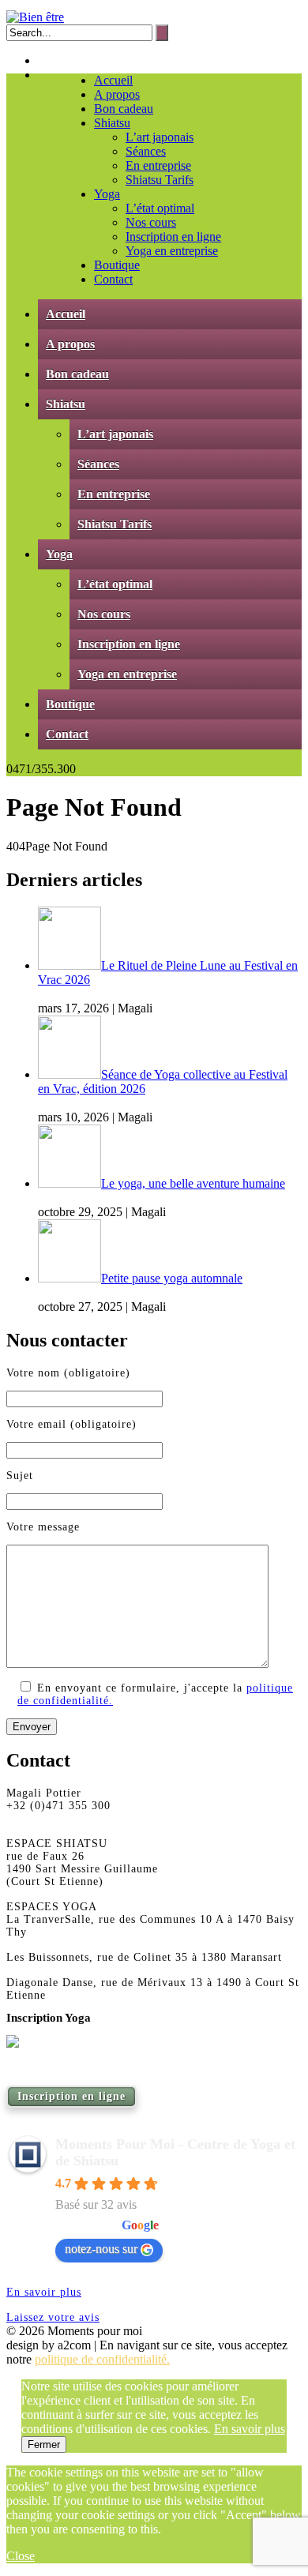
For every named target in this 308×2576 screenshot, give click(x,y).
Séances (146, 151)
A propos (117, 94)
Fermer (44, 2445)
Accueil (113, 80)
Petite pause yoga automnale (172, 1278)
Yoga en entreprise (172, 251)
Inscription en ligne (173, 237)
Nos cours (151, 222)
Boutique (117, 265)
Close (21, 2556)
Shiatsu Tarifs (160, 180)
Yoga (107, 194)
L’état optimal (160, 208)
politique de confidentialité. (102, 2359)
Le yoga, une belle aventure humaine (193, 1183)
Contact (113, 279)
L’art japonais (160, 137)
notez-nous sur (101, 2249)
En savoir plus (44, 2292)
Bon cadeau (124, 109)
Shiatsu (112, 123)
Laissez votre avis (53, 2317)
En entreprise (158, 165)
